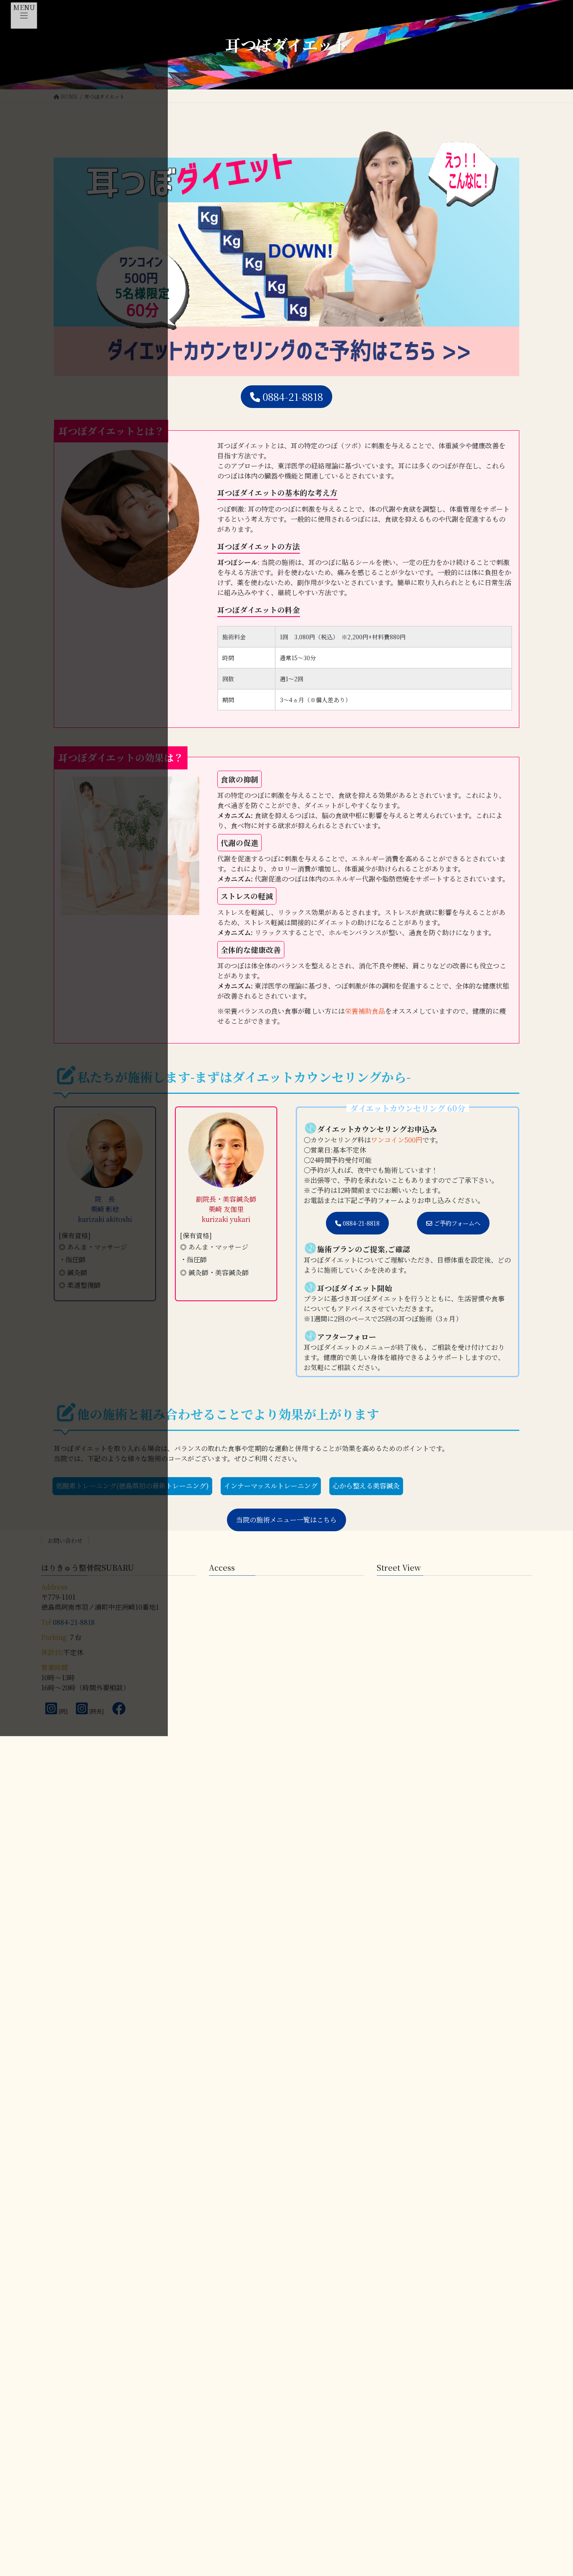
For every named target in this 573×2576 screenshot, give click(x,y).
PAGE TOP (552, 2465)
